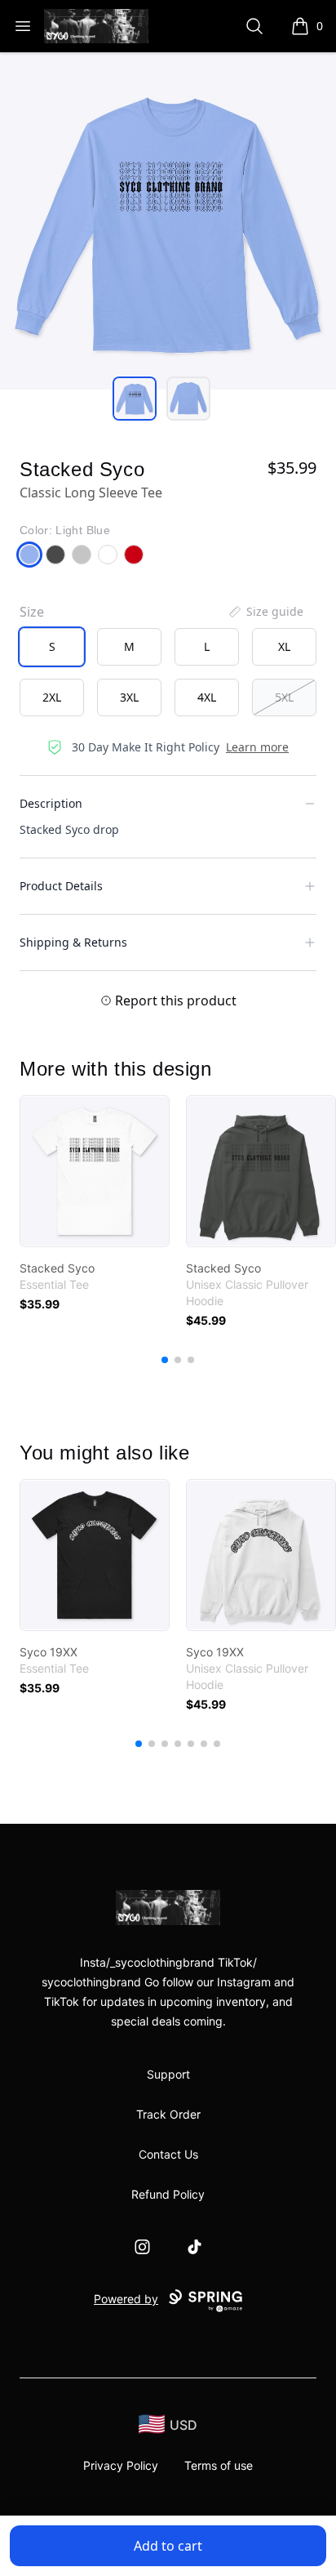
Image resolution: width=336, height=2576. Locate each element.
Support (168, 2074)
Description (51, 803)
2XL (52, 697)
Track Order (168, 2114)
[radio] (52, 647)
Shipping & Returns (73, 942)
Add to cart (168, 2546)
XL (284, 646)
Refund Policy (168, 2194)
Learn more (257, 747)
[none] (265, 612)
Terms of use (219, 2465)
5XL (284, 697)
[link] (95, 1171)
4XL (207, 697)
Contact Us (168, 2154)
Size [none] (32, 612)
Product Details (61, 886)
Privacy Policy (121, 2465)
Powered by (126, 2299)
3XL (129, 697)
